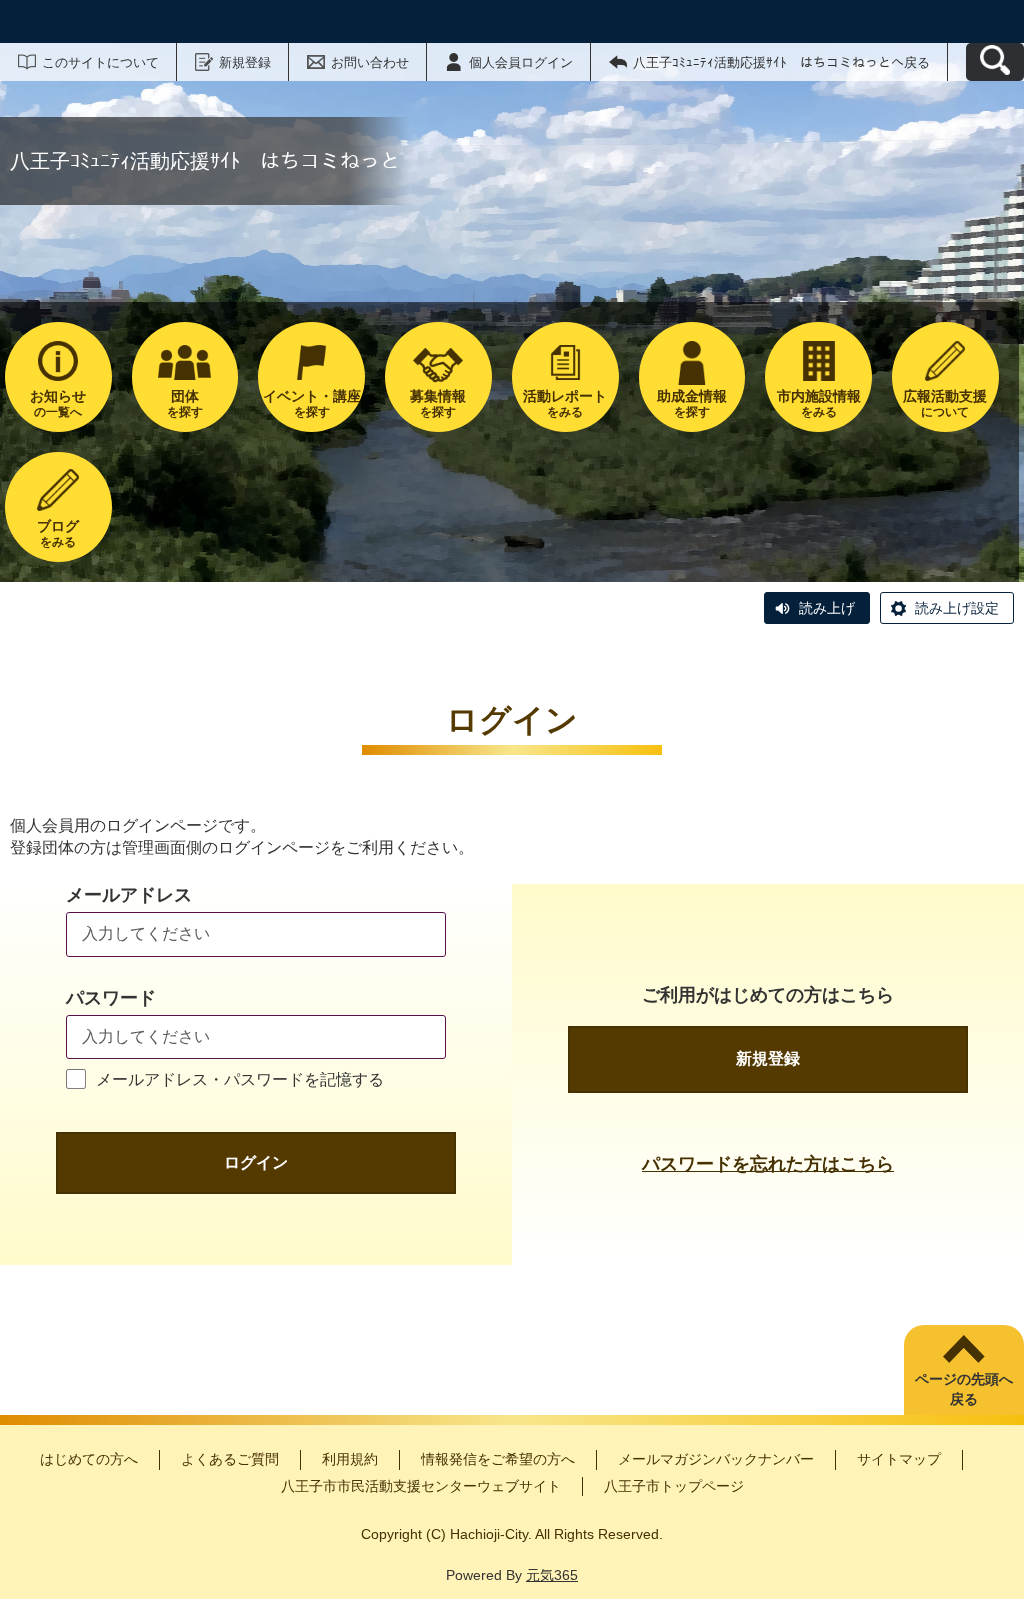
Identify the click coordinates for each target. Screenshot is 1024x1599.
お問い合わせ (370, 62)
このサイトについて (100, 62)
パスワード (111, 998)
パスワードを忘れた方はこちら (768, 1164)
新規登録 (245, 62)
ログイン (256, 1162)
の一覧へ (58, 403)
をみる (565, 403)
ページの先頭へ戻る (964, 1389)
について (945, 403)
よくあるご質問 (230, 1459)
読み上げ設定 (957, 608)
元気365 (552, 1575)
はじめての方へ (89, 1459)
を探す (185, 403)
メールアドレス (129, 895)
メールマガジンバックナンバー (716, 1459)
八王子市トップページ (674, 1486)
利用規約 (350, 1459)
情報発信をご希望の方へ (498, 1459)
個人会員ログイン (521, 62)
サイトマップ (899, 1459)
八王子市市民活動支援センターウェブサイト (421, 1486)
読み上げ (827, 608)
